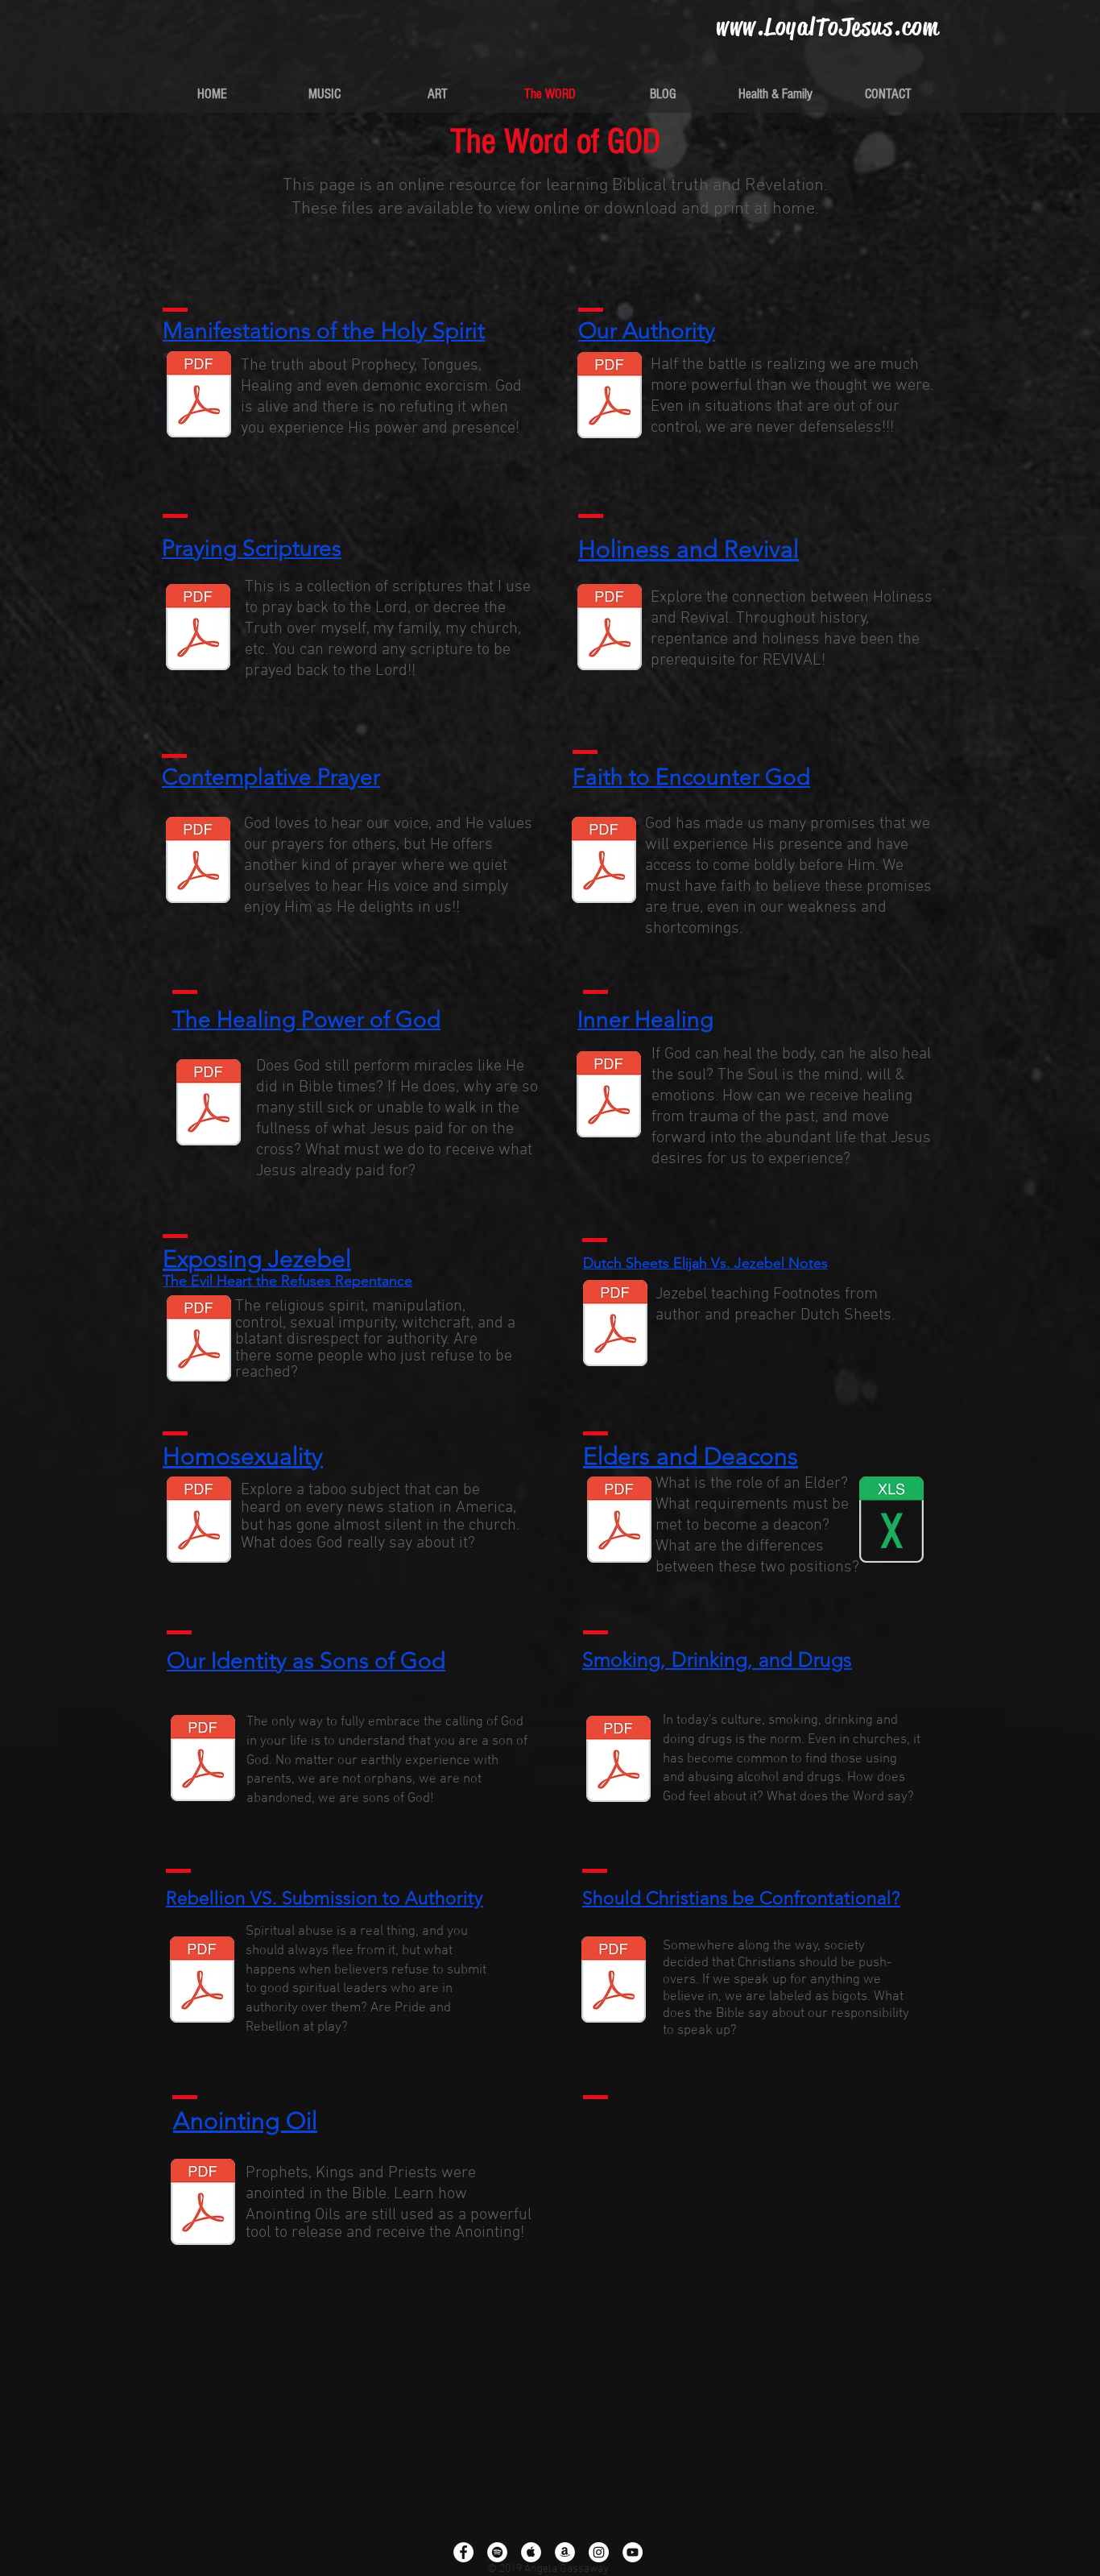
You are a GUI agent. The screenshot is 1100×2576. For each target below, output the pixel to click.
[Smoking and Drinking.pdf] (618, 1761)
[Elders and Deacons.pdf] (619, 1522)
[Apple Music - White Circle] (531, 2552)
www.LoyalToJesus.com (827, 27)
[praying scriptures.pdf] (198, 629)
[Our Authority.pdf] (610, 397)
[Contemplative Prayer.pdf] (198, 862)
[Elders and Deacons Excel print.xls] (891, 1522)
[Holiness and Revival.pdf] (610, 629)
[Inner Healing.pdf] (609, 1096)
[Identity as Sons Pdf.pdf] (203, 1760)
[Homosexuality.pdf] (199, 1522)
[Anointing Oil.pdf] (203, 2204)
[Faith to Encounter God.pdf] (604, 862)
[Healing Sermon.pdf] (209, 1104)
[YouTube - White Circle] (633, 2552)
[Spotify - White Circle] (497, 2552)
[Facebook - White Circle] (463, 2552)
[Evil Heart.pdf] (199, 1340)
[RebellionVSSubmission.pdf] (202, 1982)
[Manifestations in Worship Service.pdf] (199, 396)
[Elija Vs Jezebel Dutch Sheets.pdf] (615, 1325)
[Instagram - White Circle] (599, 2552)
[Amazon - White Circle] (565, 2552)
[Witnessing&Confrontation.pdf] (614, 1982)
